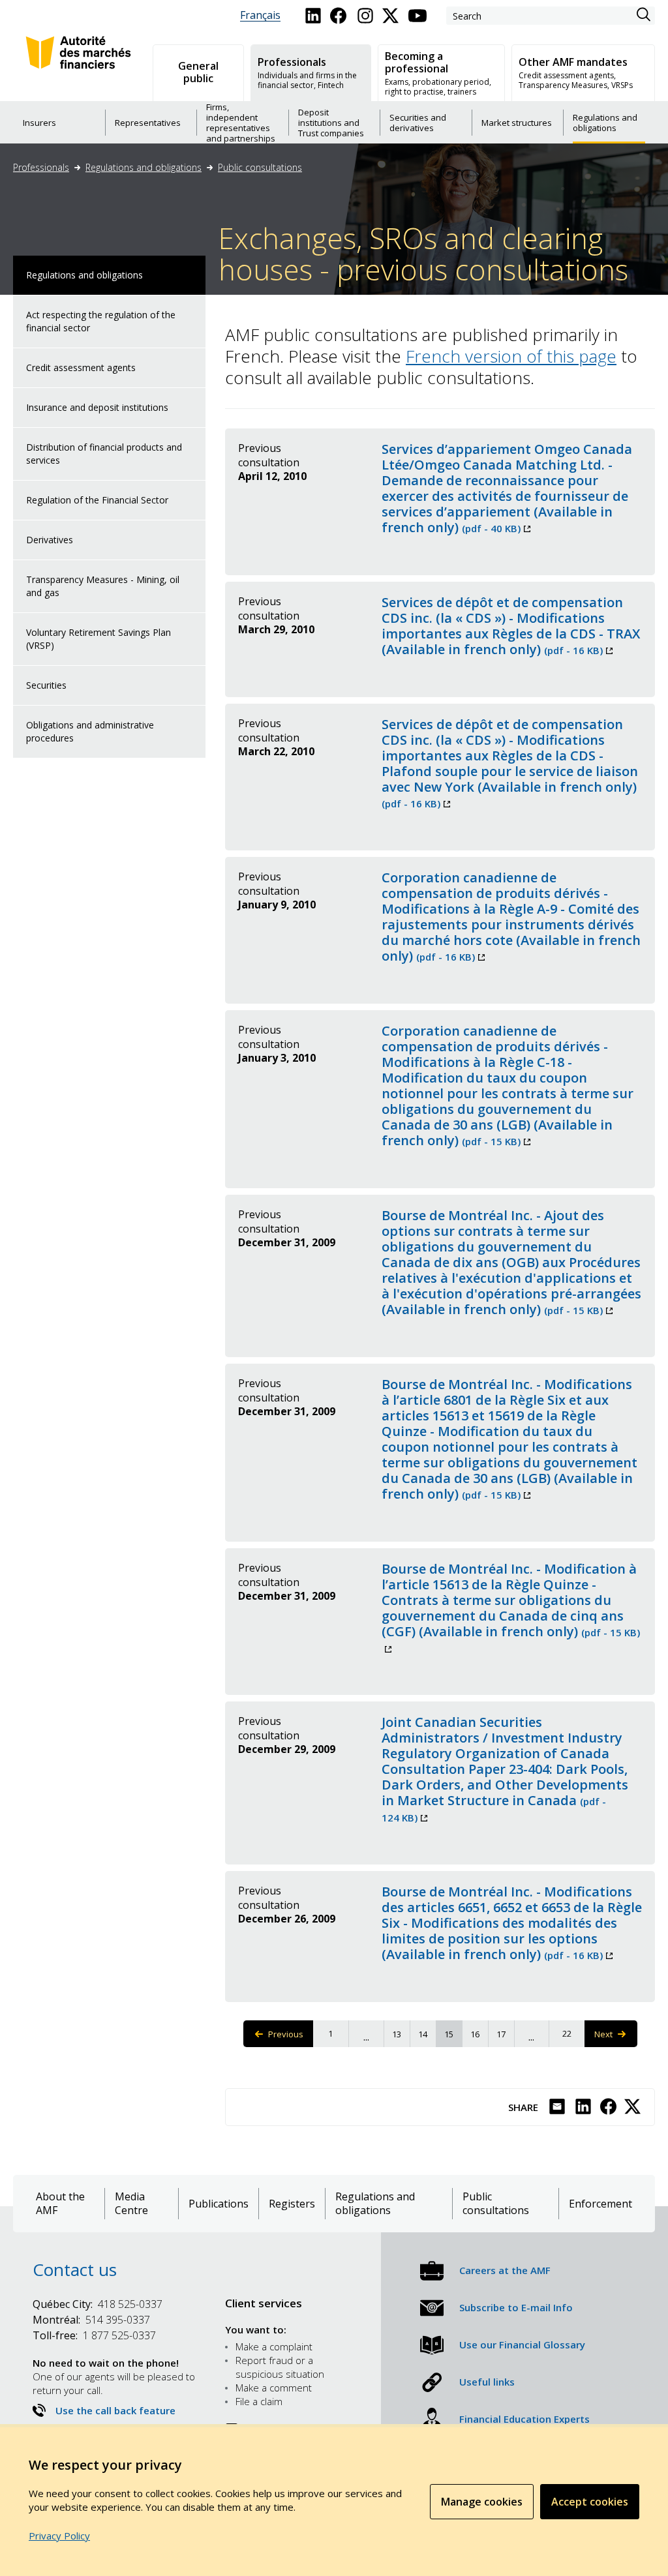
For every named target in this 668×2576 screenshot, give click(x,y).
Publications (219, 2204)
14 (427, 2034)
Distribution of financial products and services (104, 454)
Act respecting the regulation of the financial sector (101, 321)
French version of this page (511, 356)
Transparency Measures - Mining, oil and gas (103, 586)
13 (401, 2034)
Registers (292, 2204)
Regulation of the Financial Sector (97, 500)
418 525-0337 (98, 2304)
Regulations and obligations (144, 167)
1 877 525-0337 (94, 2335)
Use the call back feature (115, 2410)
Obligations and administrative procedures (90, 731)
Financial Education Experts (524, 2419)
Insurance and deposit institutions (97, 407)
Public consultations (260, 167)
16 (479, 2034)
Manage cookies (482, 2502)
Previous (291, 2038)
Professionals (41, 167)
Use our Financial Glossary (522, 2344)
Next (613, 2038)
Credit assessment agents (81, 367)
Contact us (75, 2269)
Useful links (487, 2382)
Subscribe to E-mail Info (516, 2307)
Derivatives (50, 540)
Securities (46, 685)
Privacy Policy (59, 2536)
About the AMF (60, 2204)
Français (260, 15)
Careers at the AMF (505, 2270)
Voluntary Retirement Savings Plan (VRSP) (99, 639)
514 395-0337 (91, 2320)
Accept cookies (590, 2502)
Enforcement (600, 2204)
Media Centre (131, 2204)
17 (505, 2034)
